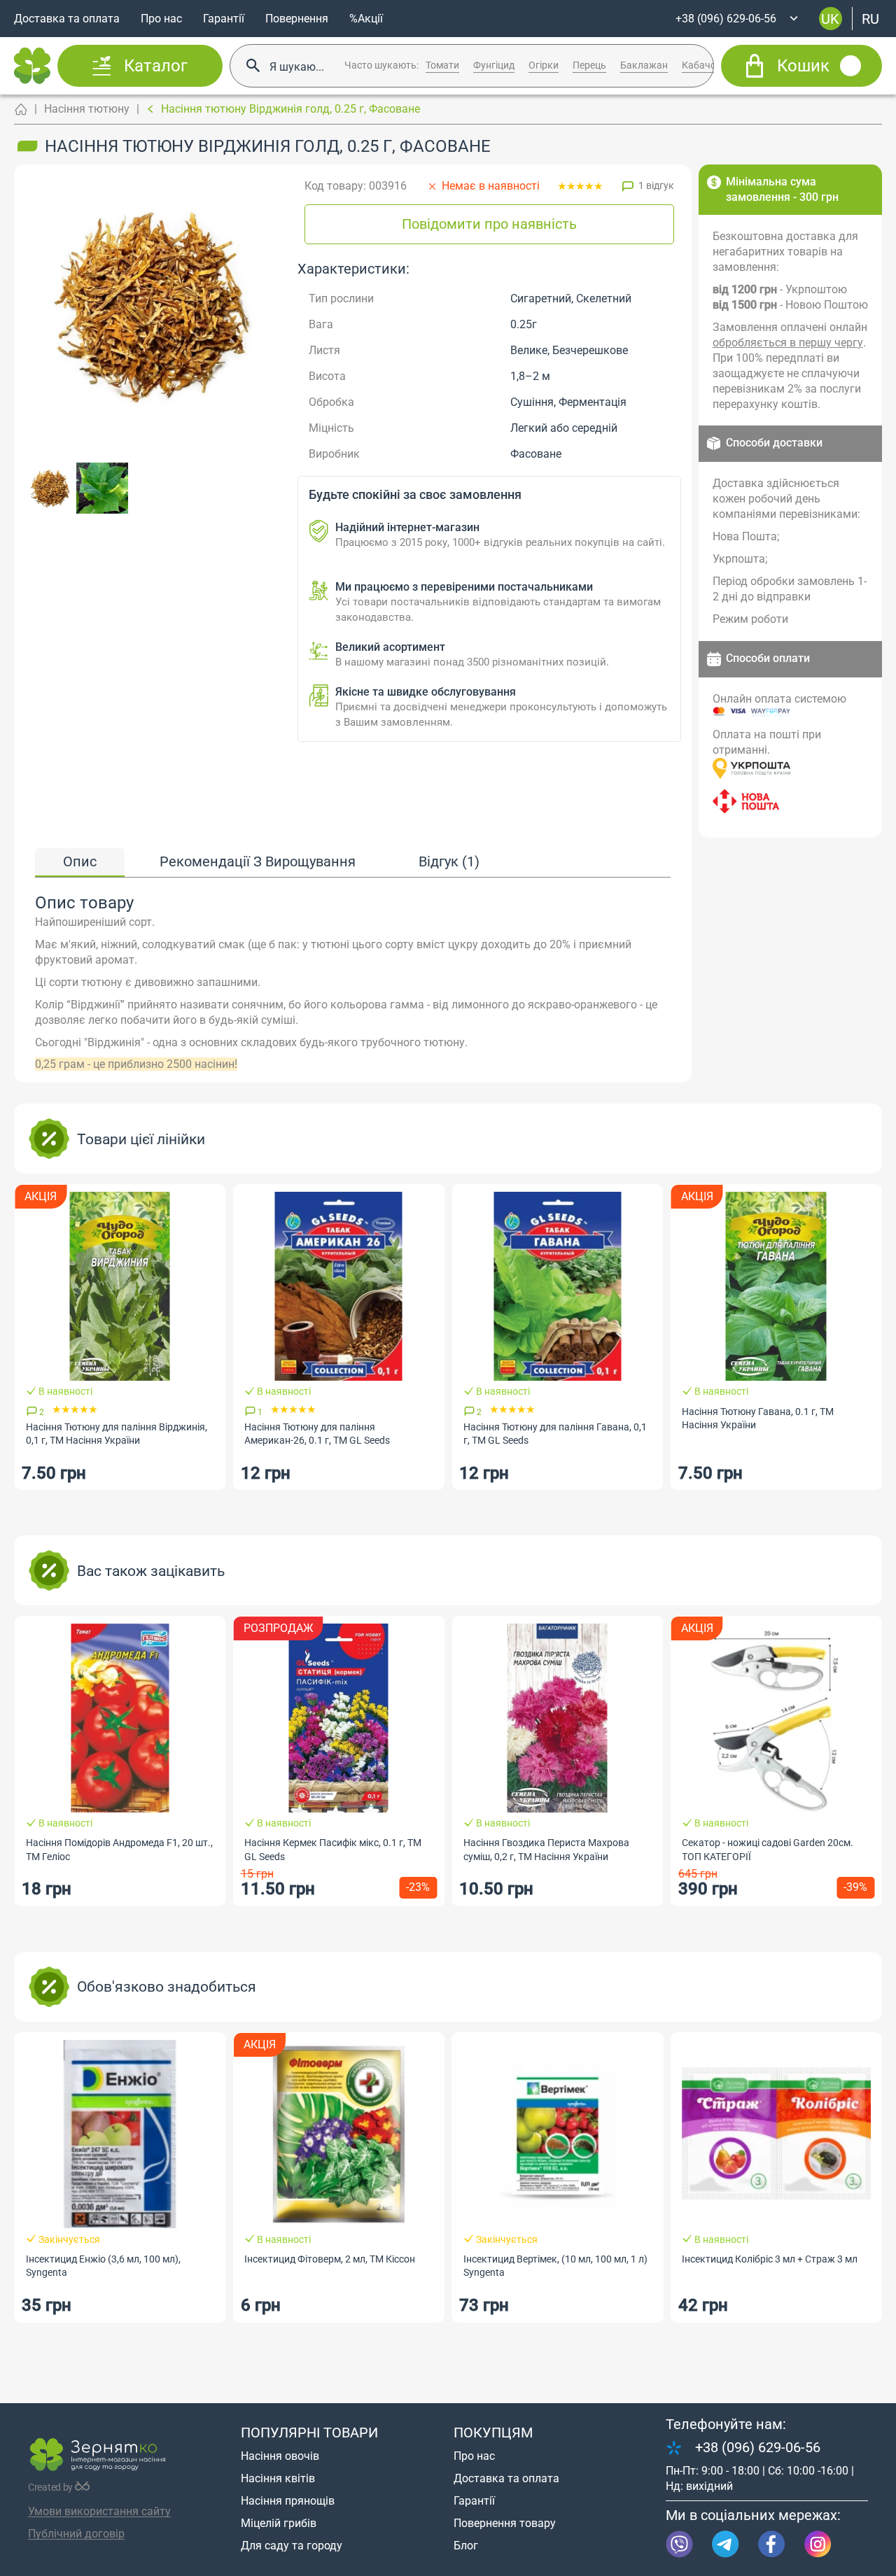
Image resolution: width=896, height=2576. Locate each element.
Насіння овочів (280, 2456)
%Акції (366, 19)
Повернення (297, 19)
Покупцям (493, 2433)
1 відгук (656, 185)
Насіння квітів (278, 2478)
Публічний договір (76, 2534)
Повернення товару (505, 2523)
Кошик (803, 66)
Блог (466, 2546)
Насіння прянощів (288, 2501)
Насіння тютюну (87, 109)
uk (830, 18)
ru (870, 18)
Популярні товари (309, 2433)
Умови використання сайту (99, 2511)
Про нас (161, 19)
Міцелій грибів (279, 2523)
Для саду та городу (292, 2546)
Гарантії (224, 19)
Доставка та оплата (67, 19)
